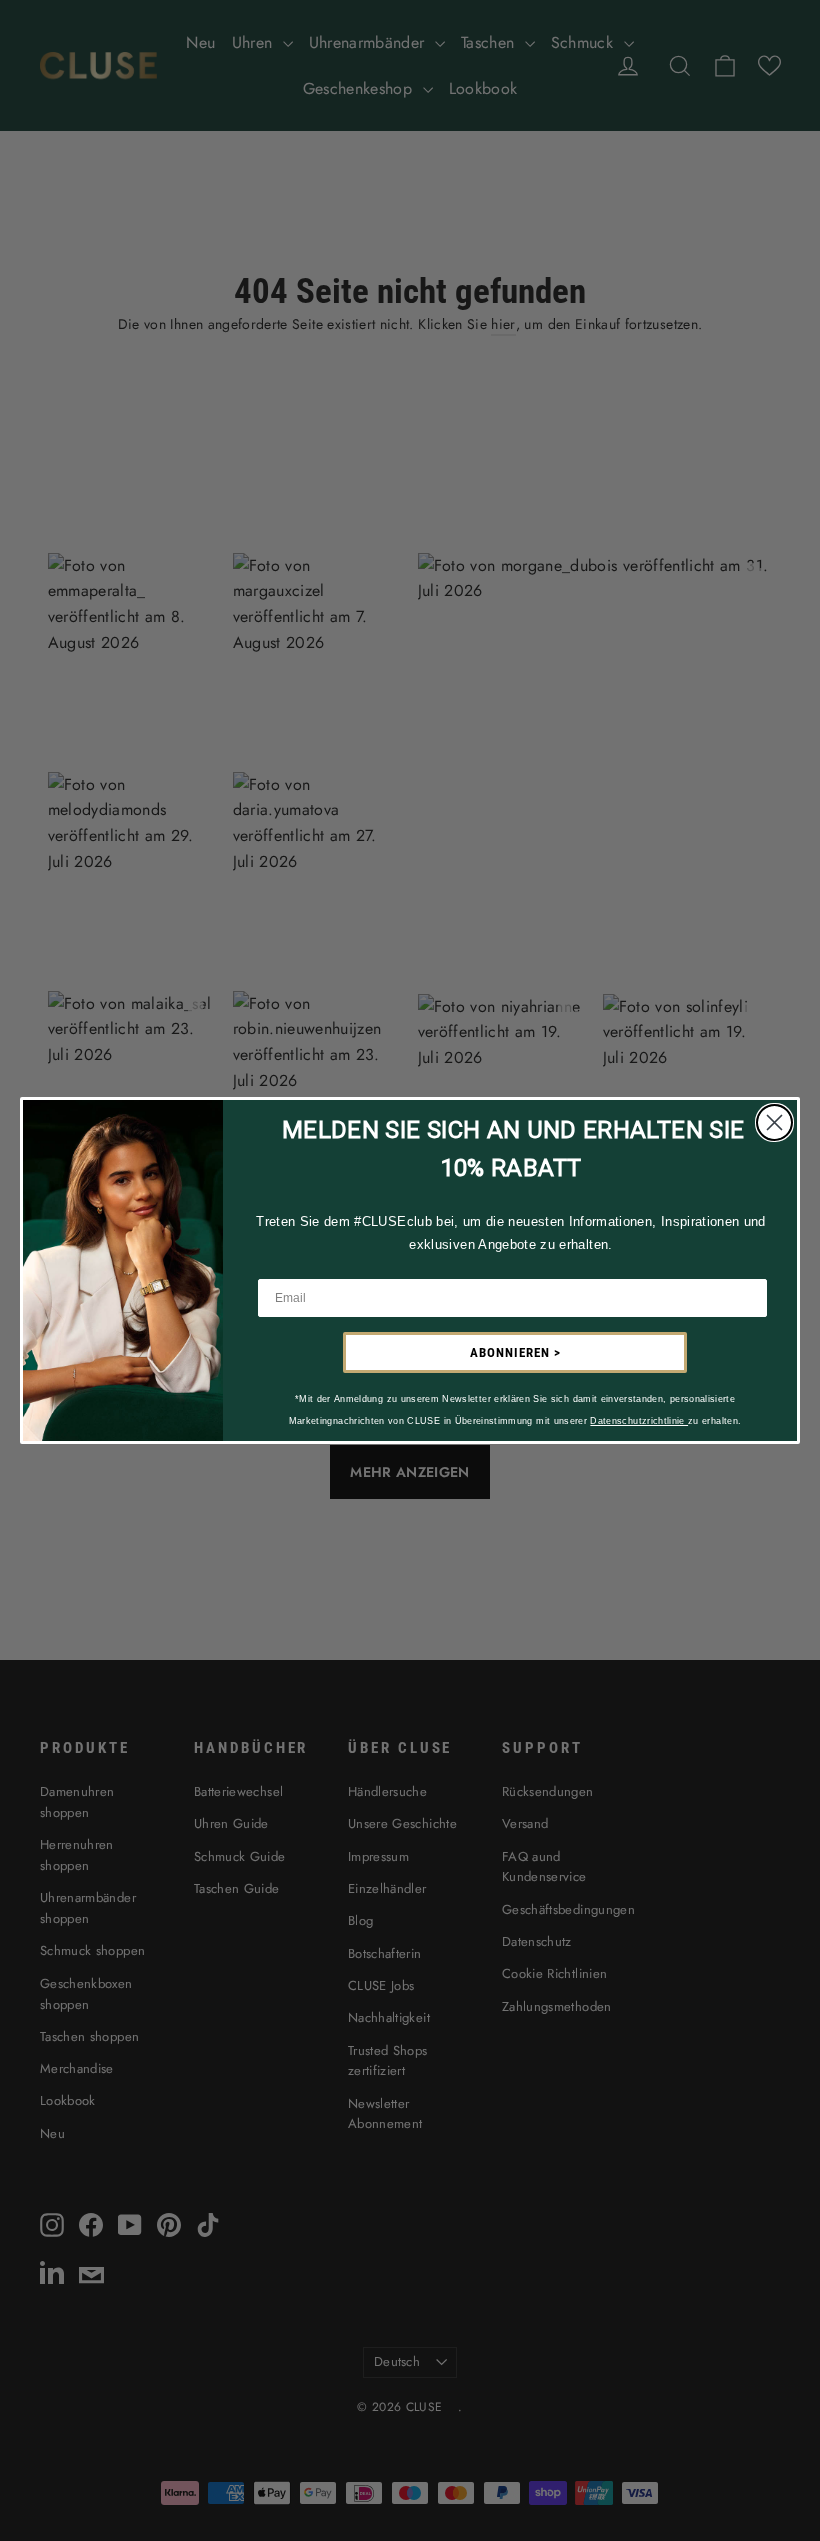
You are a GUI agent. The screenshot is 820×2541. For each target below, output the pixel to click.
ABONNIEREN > (515, 1352)
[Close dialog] (774, 1122)
